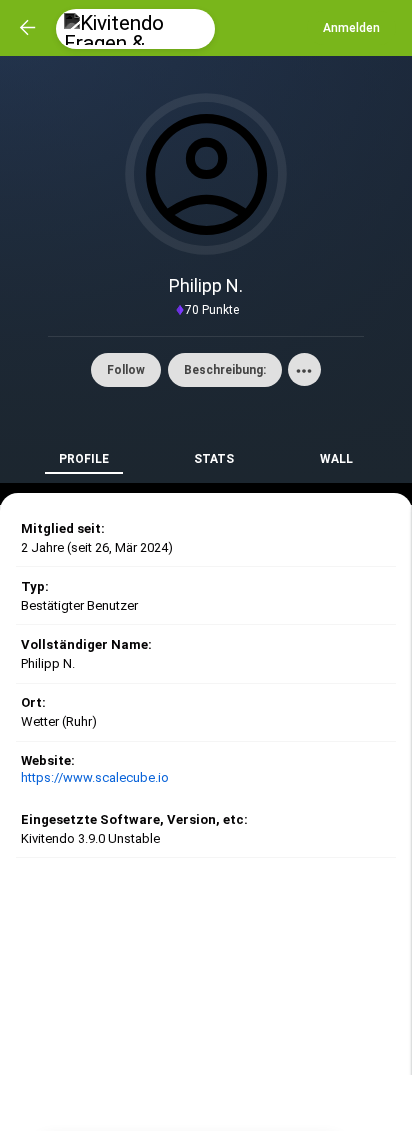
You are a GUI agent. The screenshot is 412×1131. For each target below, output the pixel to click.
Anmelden (351, 28)
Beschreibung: (225, 370)
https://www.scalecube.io (95, 777)
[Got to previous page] (28, 28)
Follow (126, 370)
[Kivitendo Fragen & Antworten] (135, 29)
